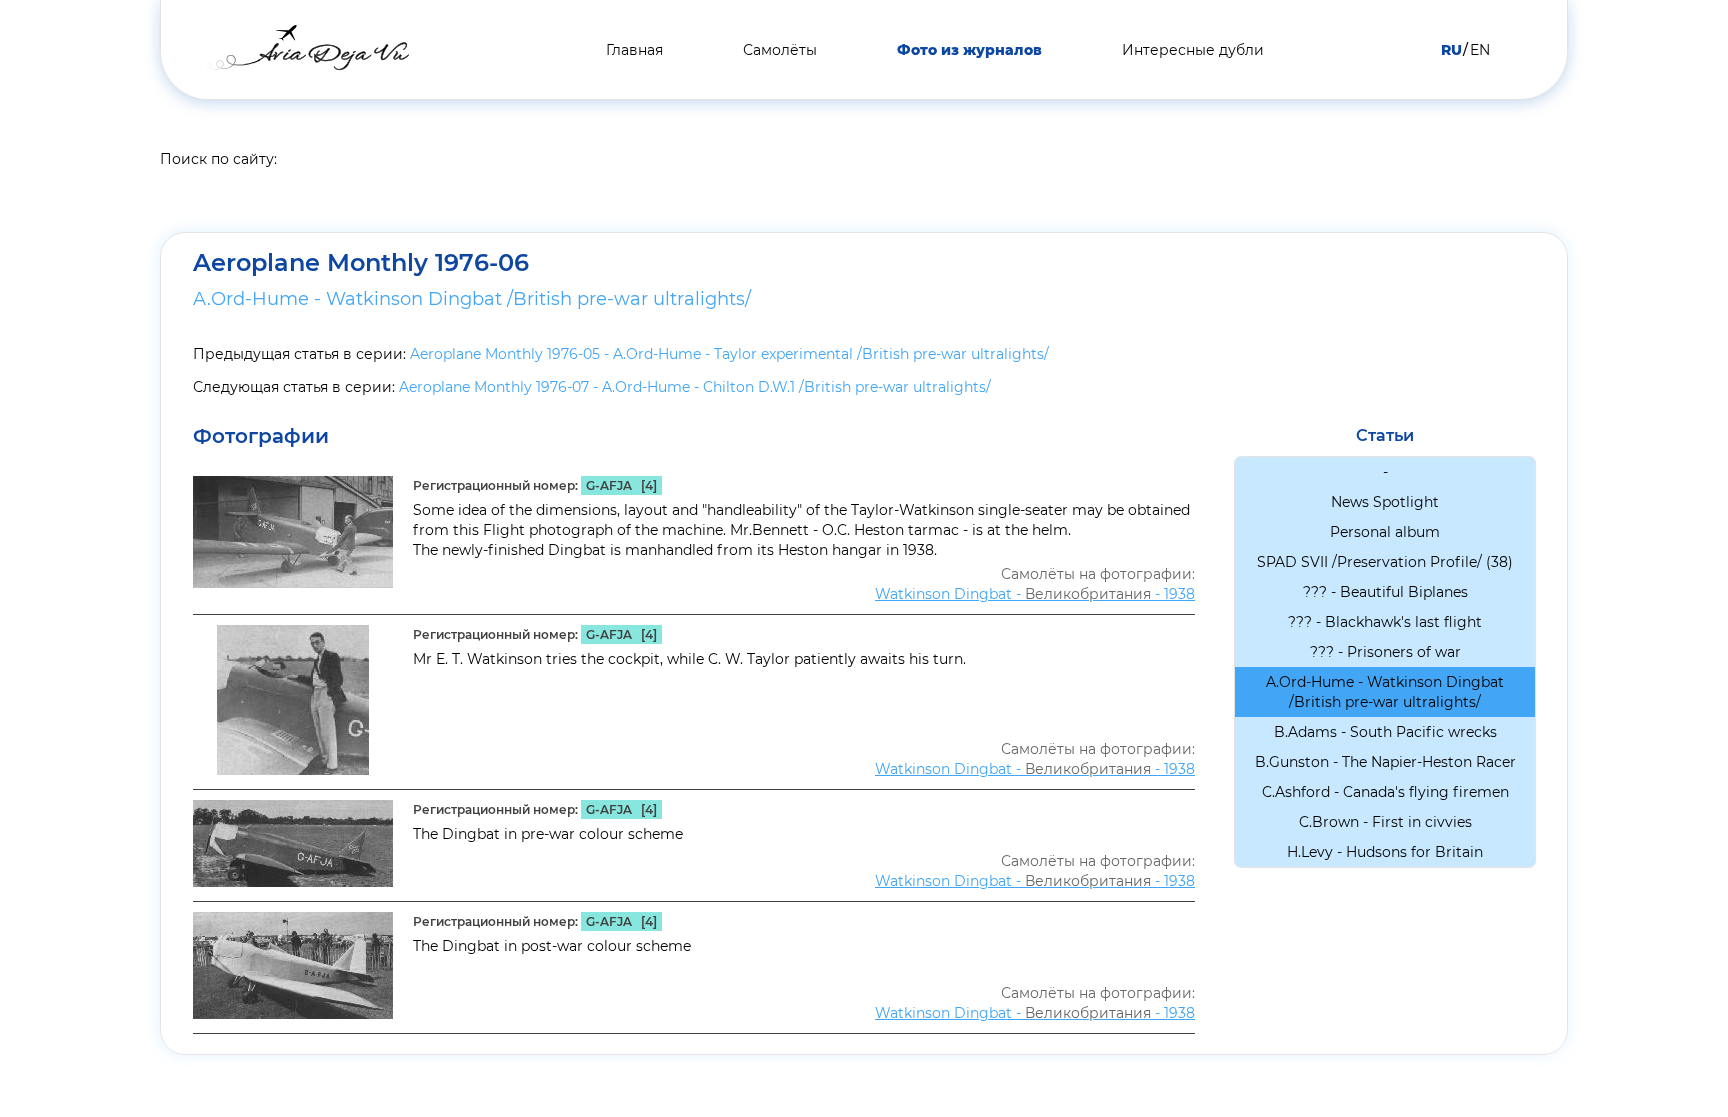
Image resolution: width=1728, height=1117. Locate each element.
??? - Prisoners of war (1385, 652)
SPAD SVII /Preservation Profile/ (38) (1385, 562)
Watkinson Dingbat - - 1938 (1035, 594)
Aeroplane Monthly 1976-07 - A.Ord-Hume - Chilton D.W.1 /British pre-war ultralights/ (695, 387)
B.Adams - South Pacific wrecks (1385, 732)
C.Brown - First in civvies (1385, 822)
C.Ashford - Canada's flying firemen (1385, 792)
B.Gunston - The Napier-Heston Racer (1385, 762)
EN (1480, 50)
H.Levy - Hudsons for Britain (1385, 852)
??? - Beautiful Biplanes (1385, 592)
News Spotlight (1385, 502)
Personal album (1385, 532)
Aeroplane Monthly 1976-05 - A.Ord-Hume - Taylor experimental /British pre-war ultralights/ (729, 354)
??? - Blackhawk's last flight (1385, 622)
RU (1451, 50)
